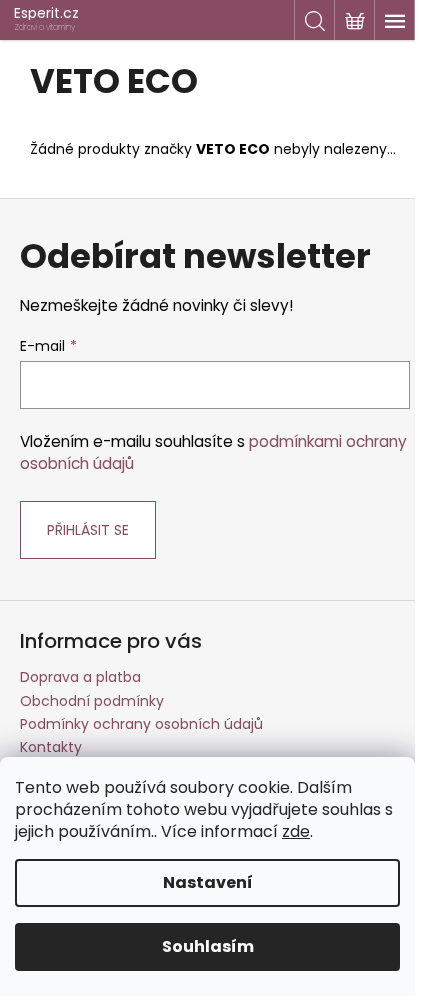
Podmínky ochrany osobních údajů (141, 724)
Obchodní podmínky (92, 701)
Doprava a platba (80, 677)
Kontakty (51, 747)
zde (296, 831)
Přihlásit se (88, 530)
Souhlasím (208, 946)
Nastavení (208, 882)
